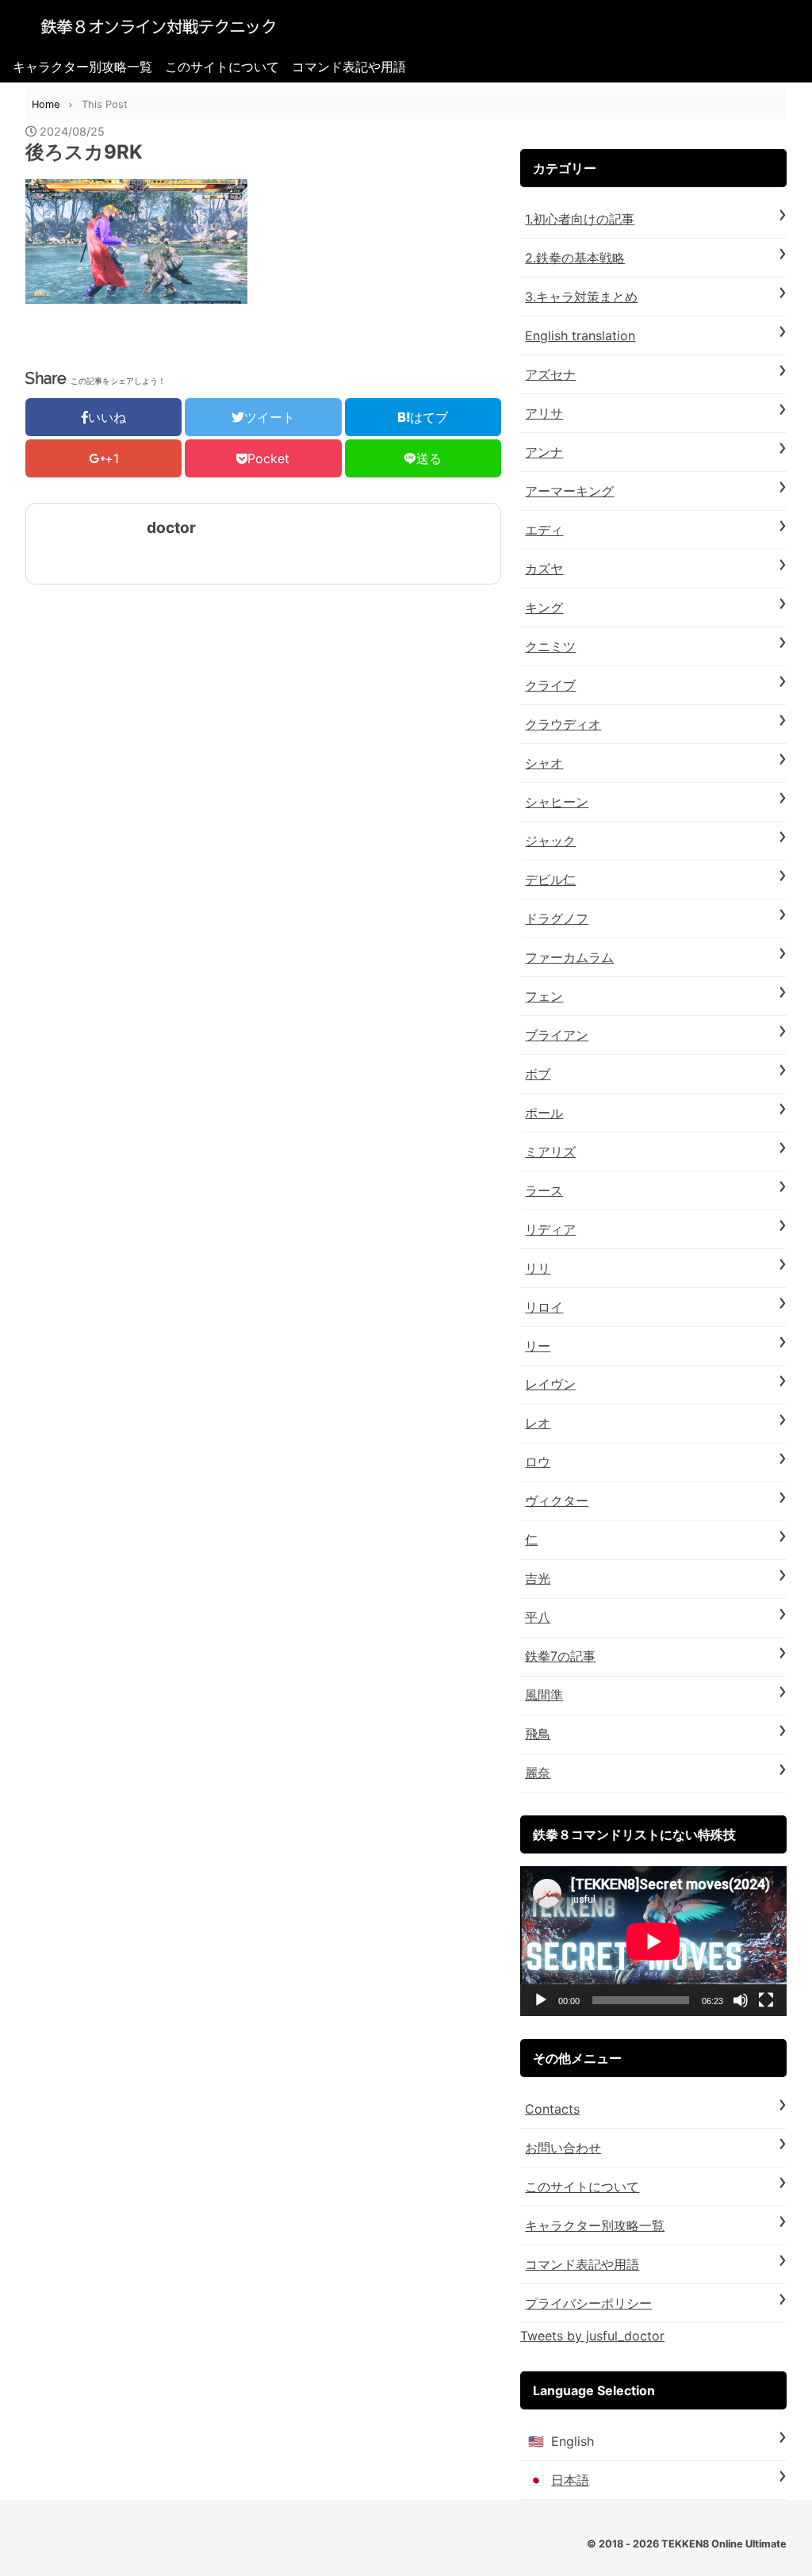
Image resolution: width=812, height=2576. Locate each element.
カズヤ (544, 569)
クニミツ (550, 646)
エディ (544, 530)
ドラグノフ (557, 918)
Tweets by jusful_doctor (592, 2336)
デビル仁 (550, 880)
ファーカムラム (569, 957)
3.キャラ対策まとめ (581, 297)
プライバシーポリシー (588, 2303)
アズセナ (550, 374)
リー (538, 1346)
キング (544, 608)
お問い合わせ (563, 2148)
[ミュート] (741, 2000)
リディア (550, 1229)
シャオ (544, 763)
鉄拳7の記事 (560, 1656)
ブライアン (557, 1035)
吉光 (538, 1578)
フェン (544, 996)
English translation (580, 335)
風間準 (544, 1695)
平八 (538, 1617)
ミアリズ (550, 1152)
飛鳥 (538, 1734)
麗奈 (538, 1773)
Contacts (552, 2109)
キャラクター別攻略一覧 (82, 67)
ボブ (538, 1074)
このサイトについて (222, 67)
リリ (538, 1268)
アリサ (544, 413)
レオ (538, 1423)
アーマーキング (569, 491)
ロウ (538, 1462)
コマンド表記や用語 (349, 67)
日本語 (570, 2480)
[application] (653, 1941)
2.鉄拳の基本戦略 (575, 258)
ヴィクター (557, 1501)
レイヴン (550, 1384)
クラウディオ (563, 724)
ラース (544, 1190)
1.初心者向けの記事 (580, 219)
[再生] (541, 2000)
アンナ (544, 452)
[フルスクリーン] (766, 2000)
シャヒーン (557, 802)
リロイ (544, 1307)
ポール (544, 1113)
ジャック (550, 841)
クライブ (550, 685)
